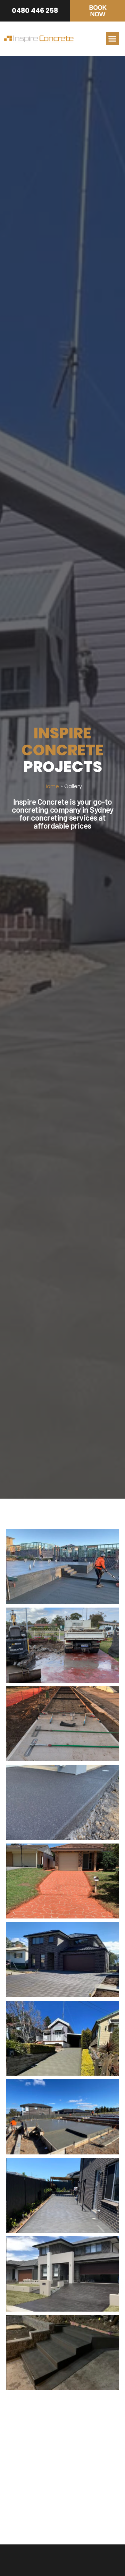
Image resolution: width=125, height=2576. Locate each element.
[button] (112, 39)
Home (51, 786)
